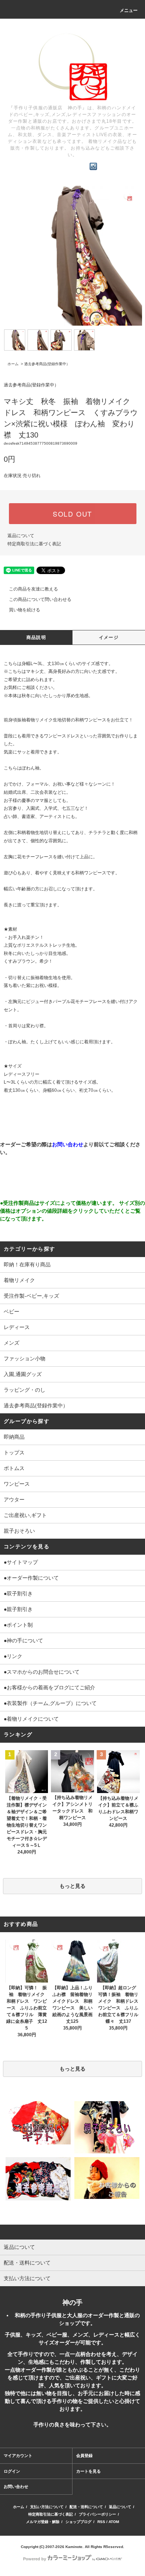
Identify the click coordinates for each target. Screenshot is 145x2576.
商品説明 (36, 637)
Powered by (35, 2559)
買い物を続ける (25, 610)
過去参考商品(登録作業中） (47, 364)
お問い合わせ (16, 2486)
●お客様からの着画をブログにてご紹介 (49, 1687)
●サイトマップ (21, 1562)
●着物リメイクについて (31, 1719)
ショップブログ (78, 2522)
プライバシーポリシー (97, 2514)
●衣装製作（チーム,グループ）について (50, 1703)
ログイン (12, 2471)
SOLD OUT (72, 514)
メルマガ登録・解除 (43, 2522)
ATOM (114, 2522)
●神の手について (23, 1640)
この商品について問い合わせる (40, 599)
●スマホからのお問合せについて (42, 1672)
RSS (101, 2522)
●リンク (13, 1656)
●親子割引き (18, 1609)
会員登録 (84, 2456)
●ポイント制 (18, 1625)
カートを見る (88, 2471)
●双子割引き (18, 1593)
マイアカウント (18, 2456)
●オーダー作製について (31, 1578)
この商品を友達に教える (33, 589)
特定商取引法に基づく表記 (34, 544)
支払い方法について (47, 2507)
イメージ (109, 637)
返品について (21, 536)
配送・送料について (86, 2507)
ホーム (13, 364)
